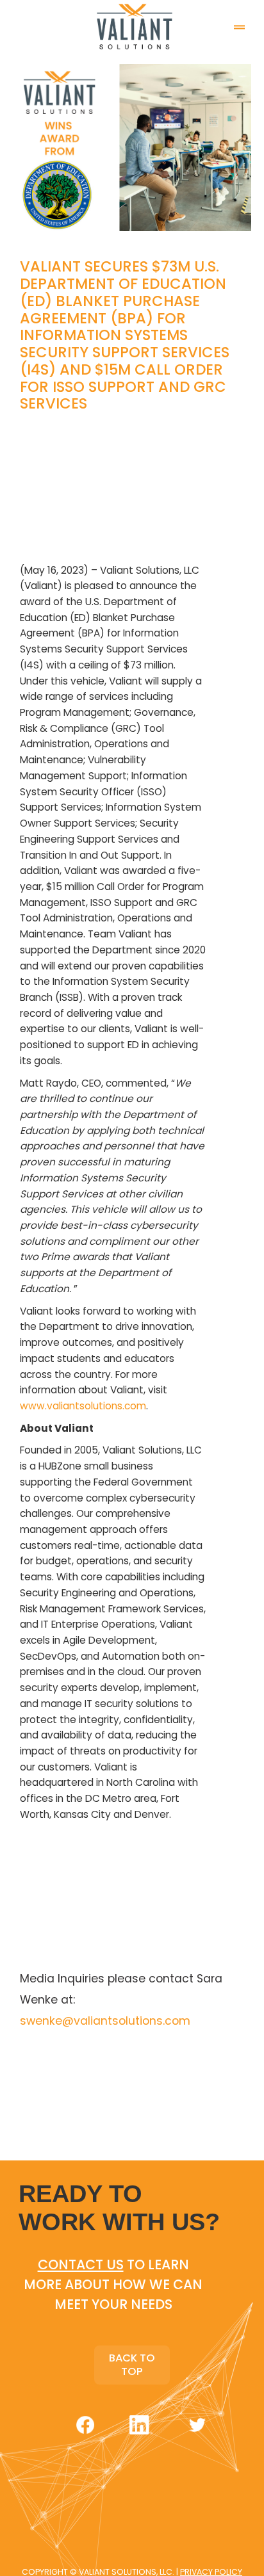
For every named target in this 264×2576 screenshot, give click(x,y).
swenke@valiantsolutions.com (105, 2021)
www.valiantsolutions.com (83, 1406)
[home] (131, 27)
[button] (239, 19)
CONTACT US (81, 2264)
